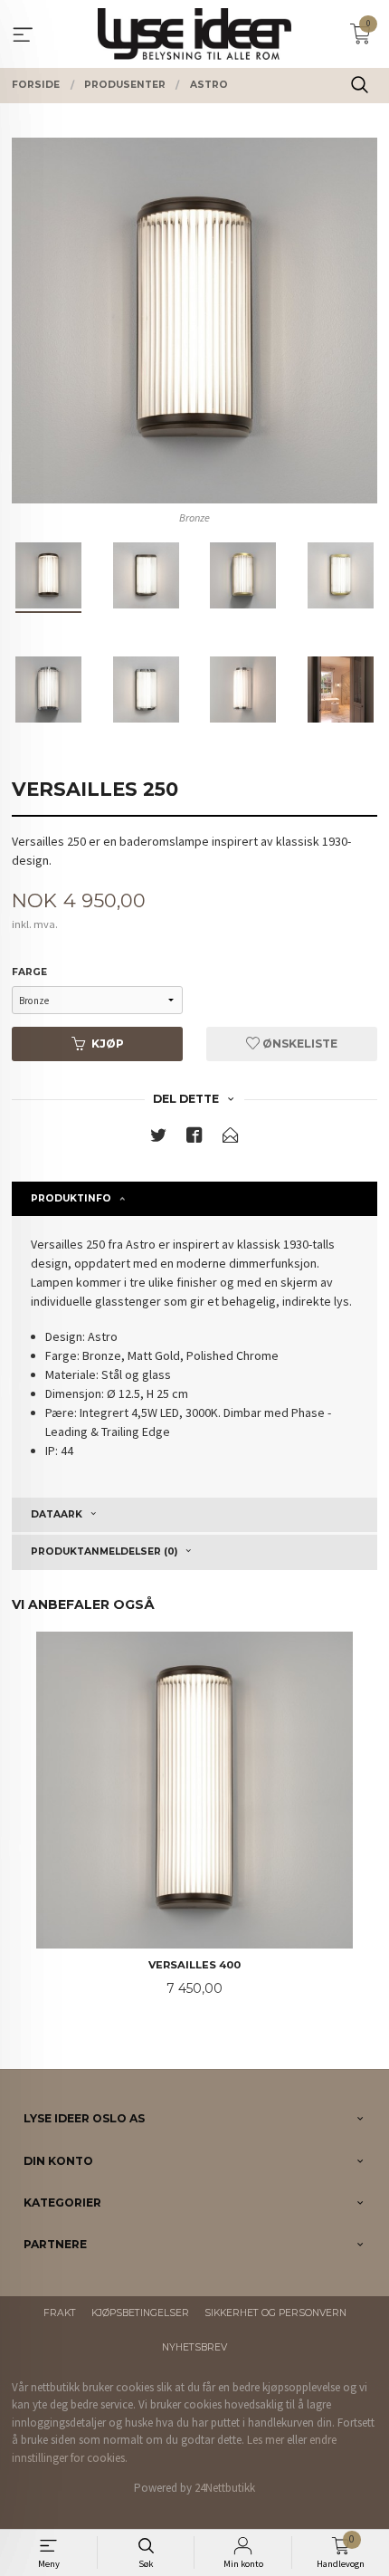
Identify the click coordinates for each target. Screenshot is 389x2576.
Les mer (266, 2440)
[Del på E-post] (231, 1139)
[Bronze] (194, 321)
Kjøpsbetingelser (140, 2313)
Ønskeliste (299, 1044)
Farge (29, 972)
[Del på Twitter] (158, 1139)
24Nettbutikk (225, 2488)
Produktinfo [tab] (71, 1198)
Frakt (60, 2313)
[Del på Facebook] (194, 1139)
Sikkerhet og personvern (275, 2313)
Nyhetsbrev (194, 2347)
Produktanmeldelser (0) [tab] (104, 1551)
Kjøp (108, 1044)
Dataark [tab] (57, 1514)
